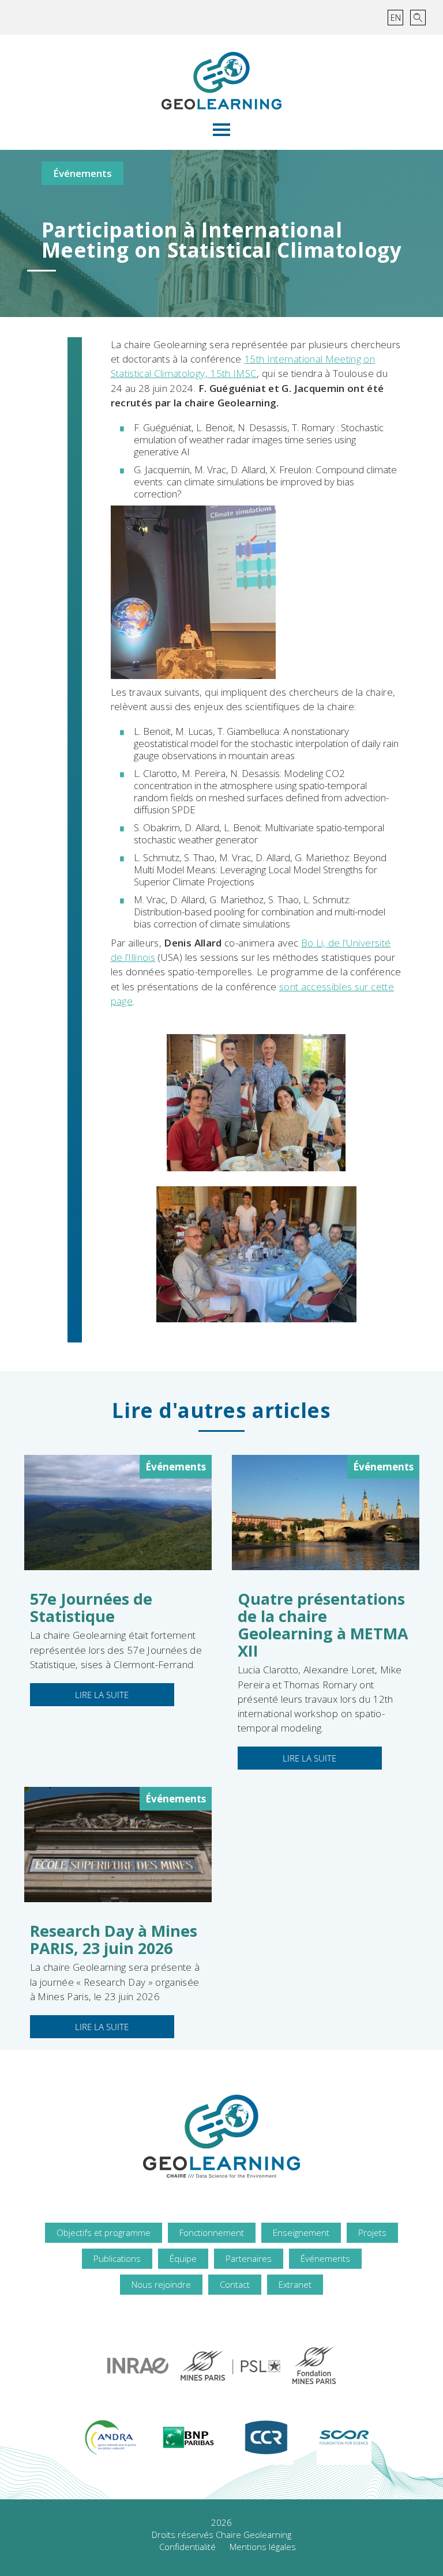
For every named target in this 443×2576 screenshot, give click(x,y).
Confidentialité (187, 2547)
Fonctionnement (212, 2232)
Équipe (183, 2258)
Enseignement (301, 2232)
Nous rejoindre (161, 2284)
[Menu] (221, 130)
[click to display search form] (418, 18)
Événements (82, 173)
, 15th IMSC (231, 373)
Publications (117, 2258)
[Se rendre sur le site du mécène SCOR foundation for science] (344, 2437)
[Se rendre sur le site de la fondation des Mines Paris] (314, 2365)
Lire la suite (102, 1695)
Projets (372, 2232)
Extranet (295, 2284)
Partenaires (249, 2258)
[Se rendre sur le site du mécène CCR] (266, 2437)
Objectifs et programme (104, 2232)
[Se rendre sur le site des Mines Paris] (230, 2366)
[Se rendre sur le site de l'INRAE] (138, 2366)
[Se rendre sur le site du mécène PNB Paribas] (188, 2437)
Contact (235, 2284)
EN (396, 18)
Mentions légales (263, 2547)
